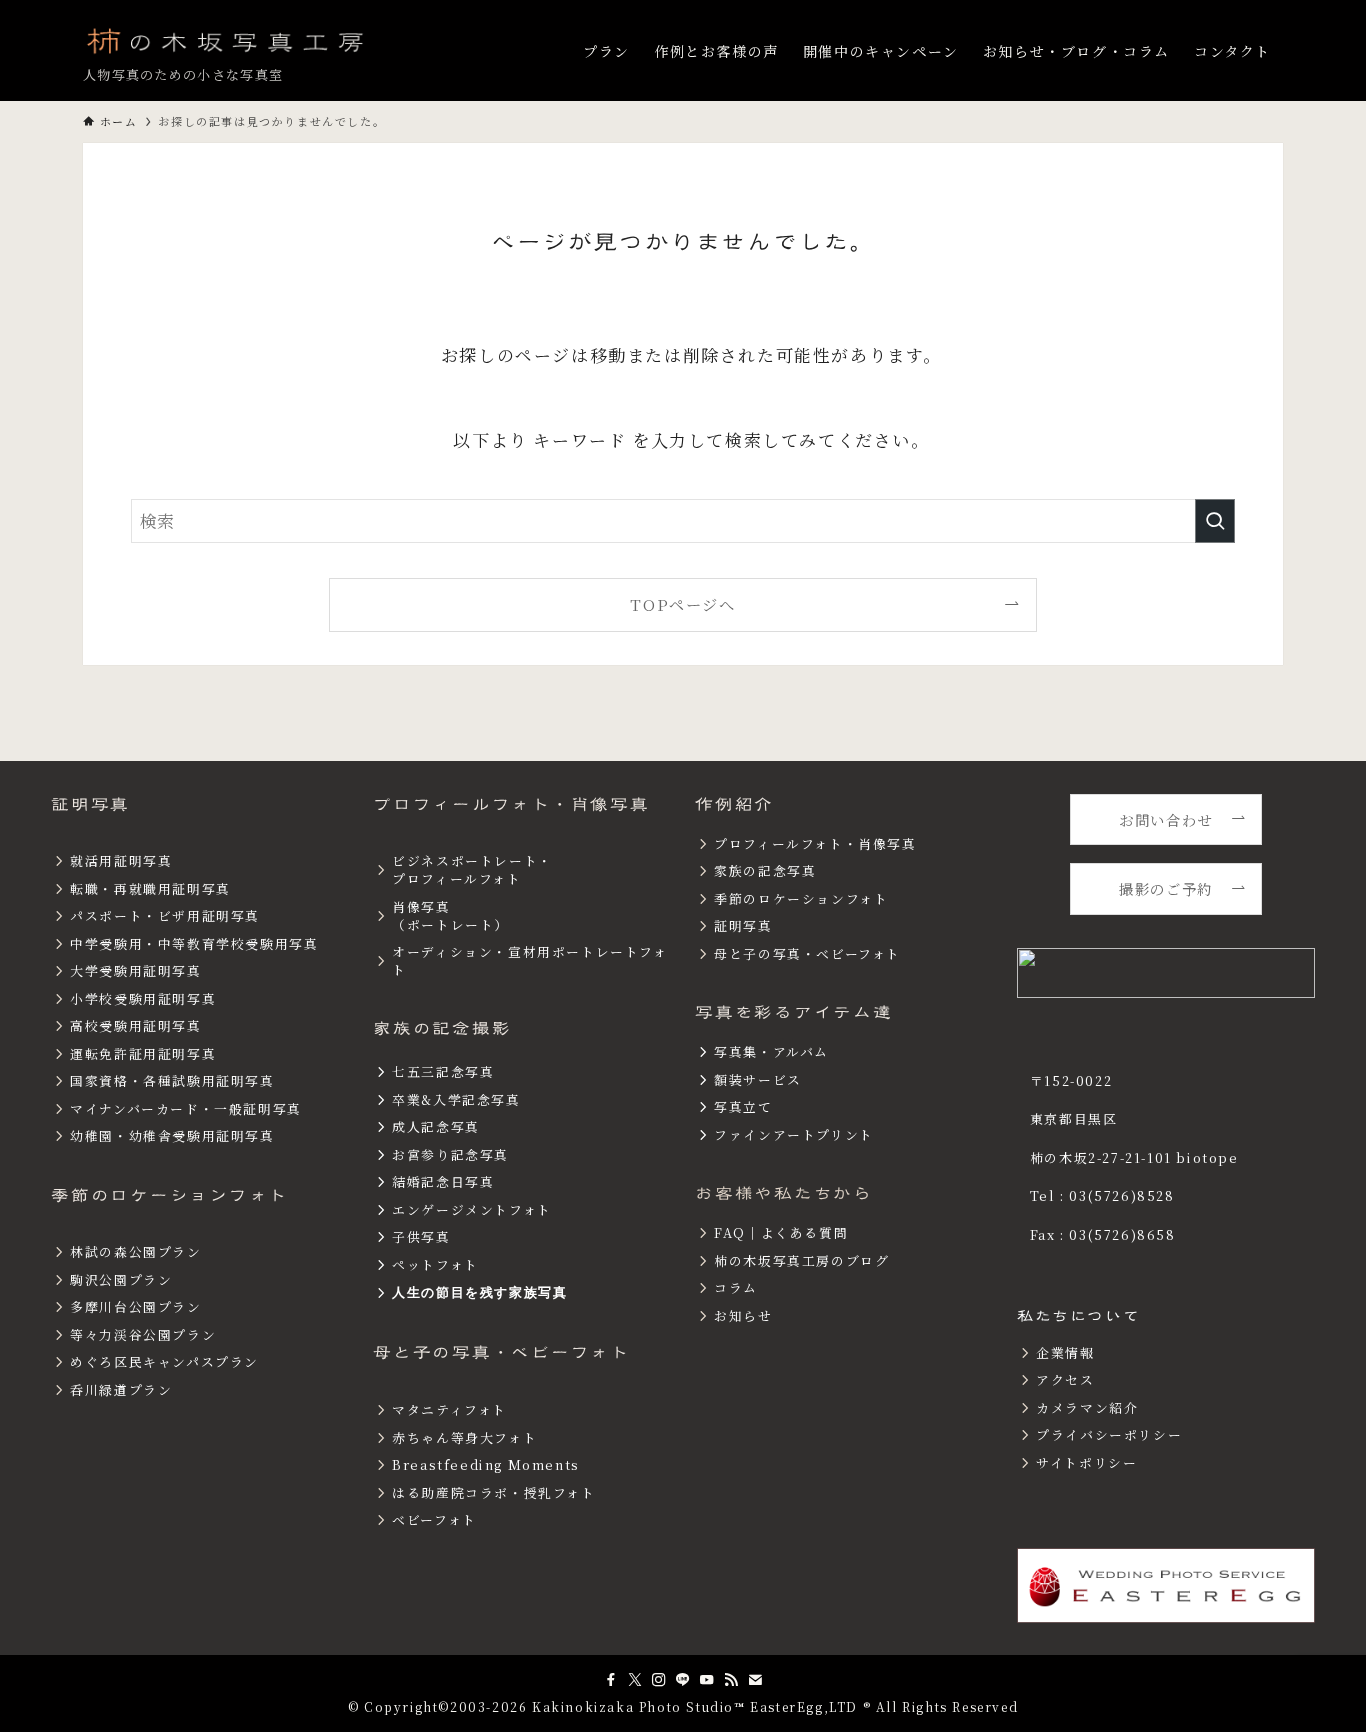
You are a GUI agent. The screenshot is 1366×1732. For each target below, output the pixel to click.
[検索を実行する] (1215, 521)
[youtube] (707, 1680)
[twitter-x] (635, 1680)
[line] (683, 1680)
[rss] (731, 1680)
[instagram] (659, 1680)
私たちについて (1078, 1316)
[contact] (755, 1680)
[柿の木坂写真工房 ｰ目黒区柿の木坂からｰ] (227, 40)
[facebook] (611, 1680)
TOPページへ (682, 604)
